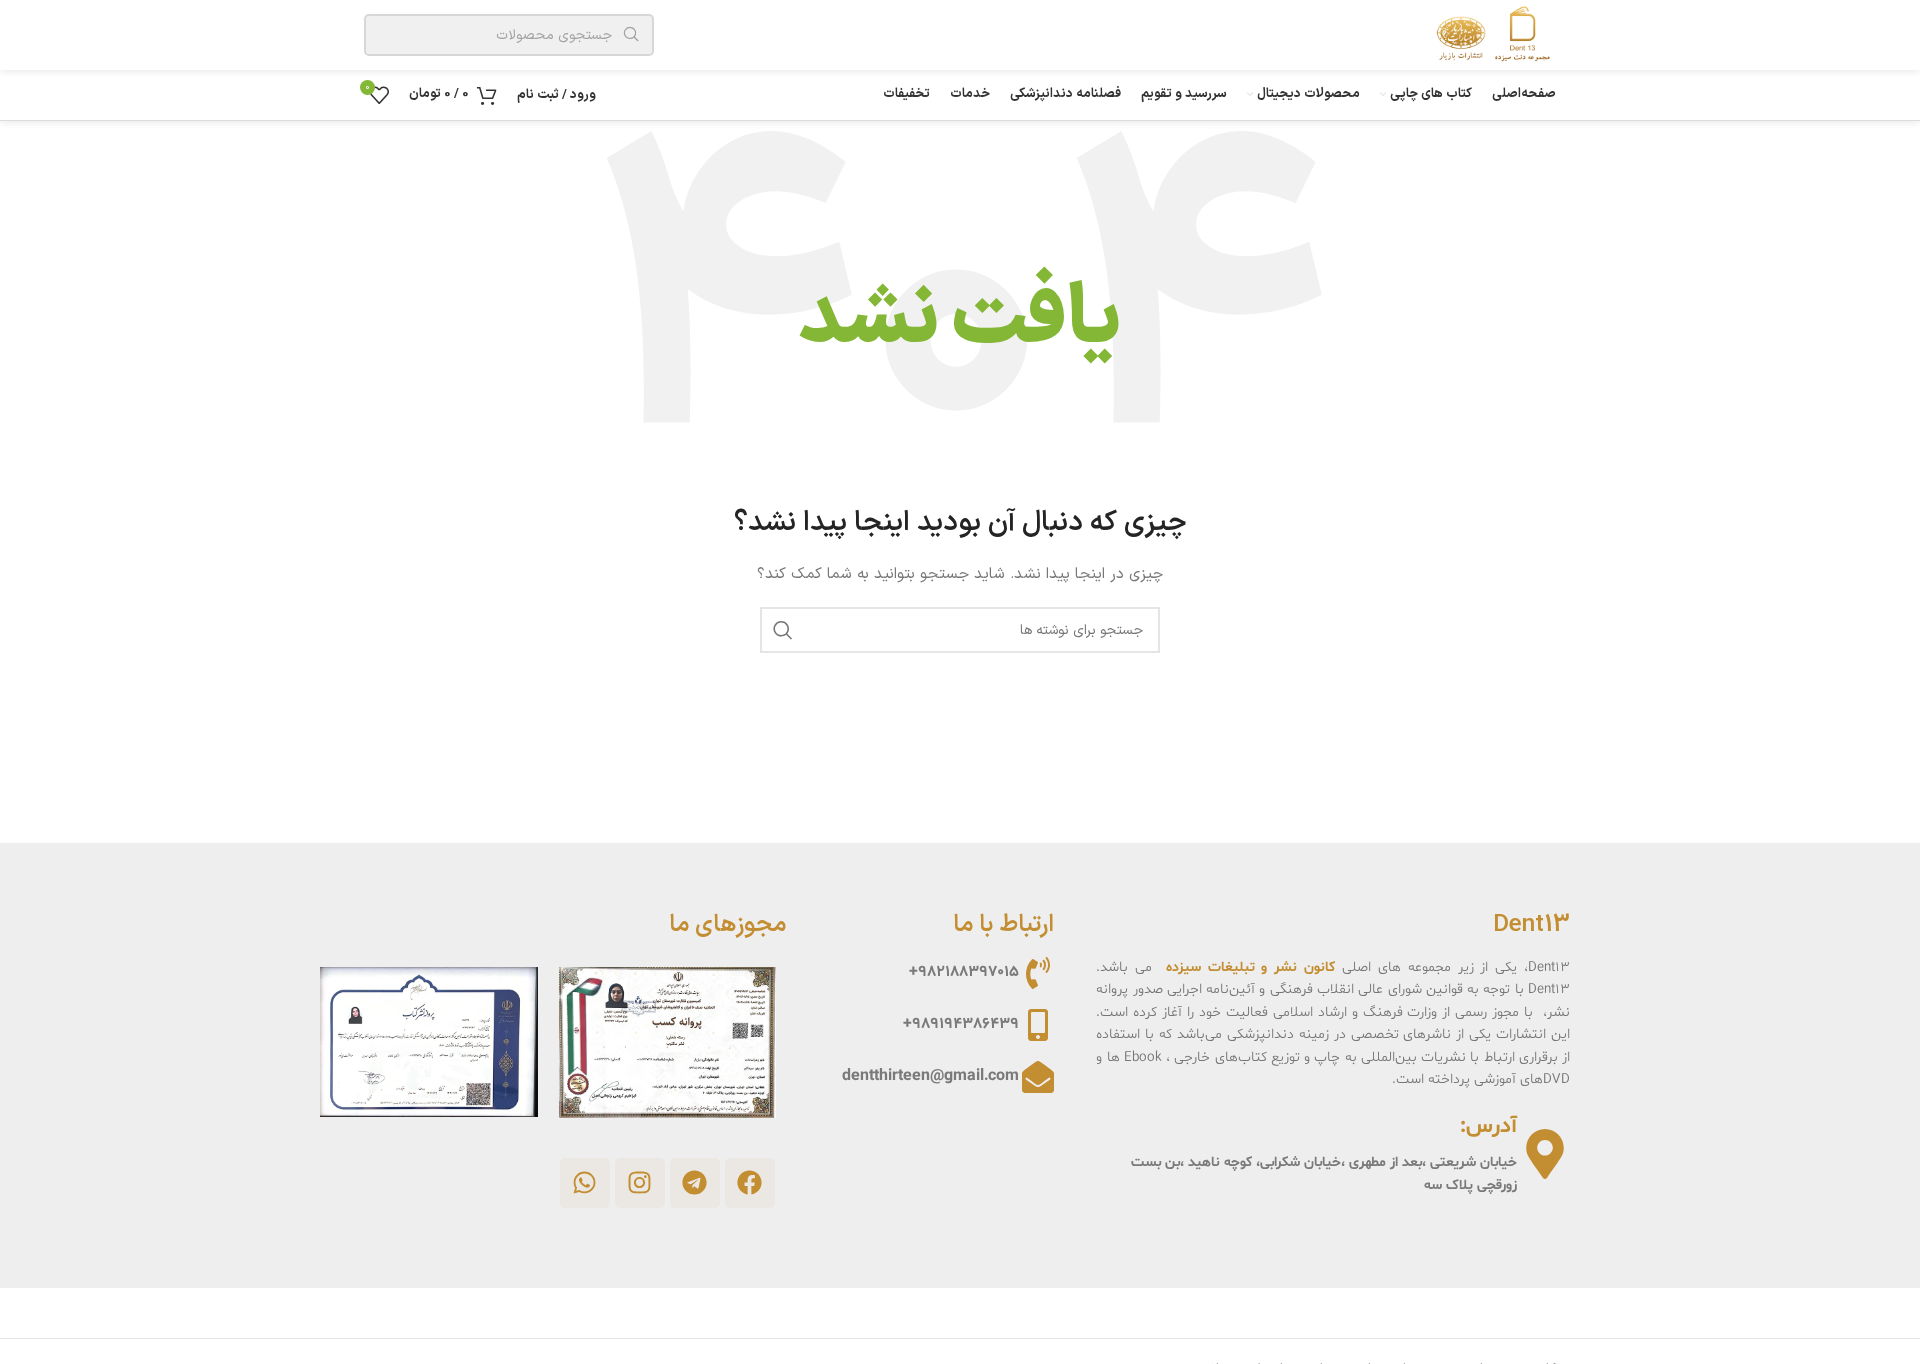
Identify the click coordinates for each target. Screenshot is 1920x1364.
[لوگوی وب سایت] (1488, 34)
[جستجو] (783, 630)
